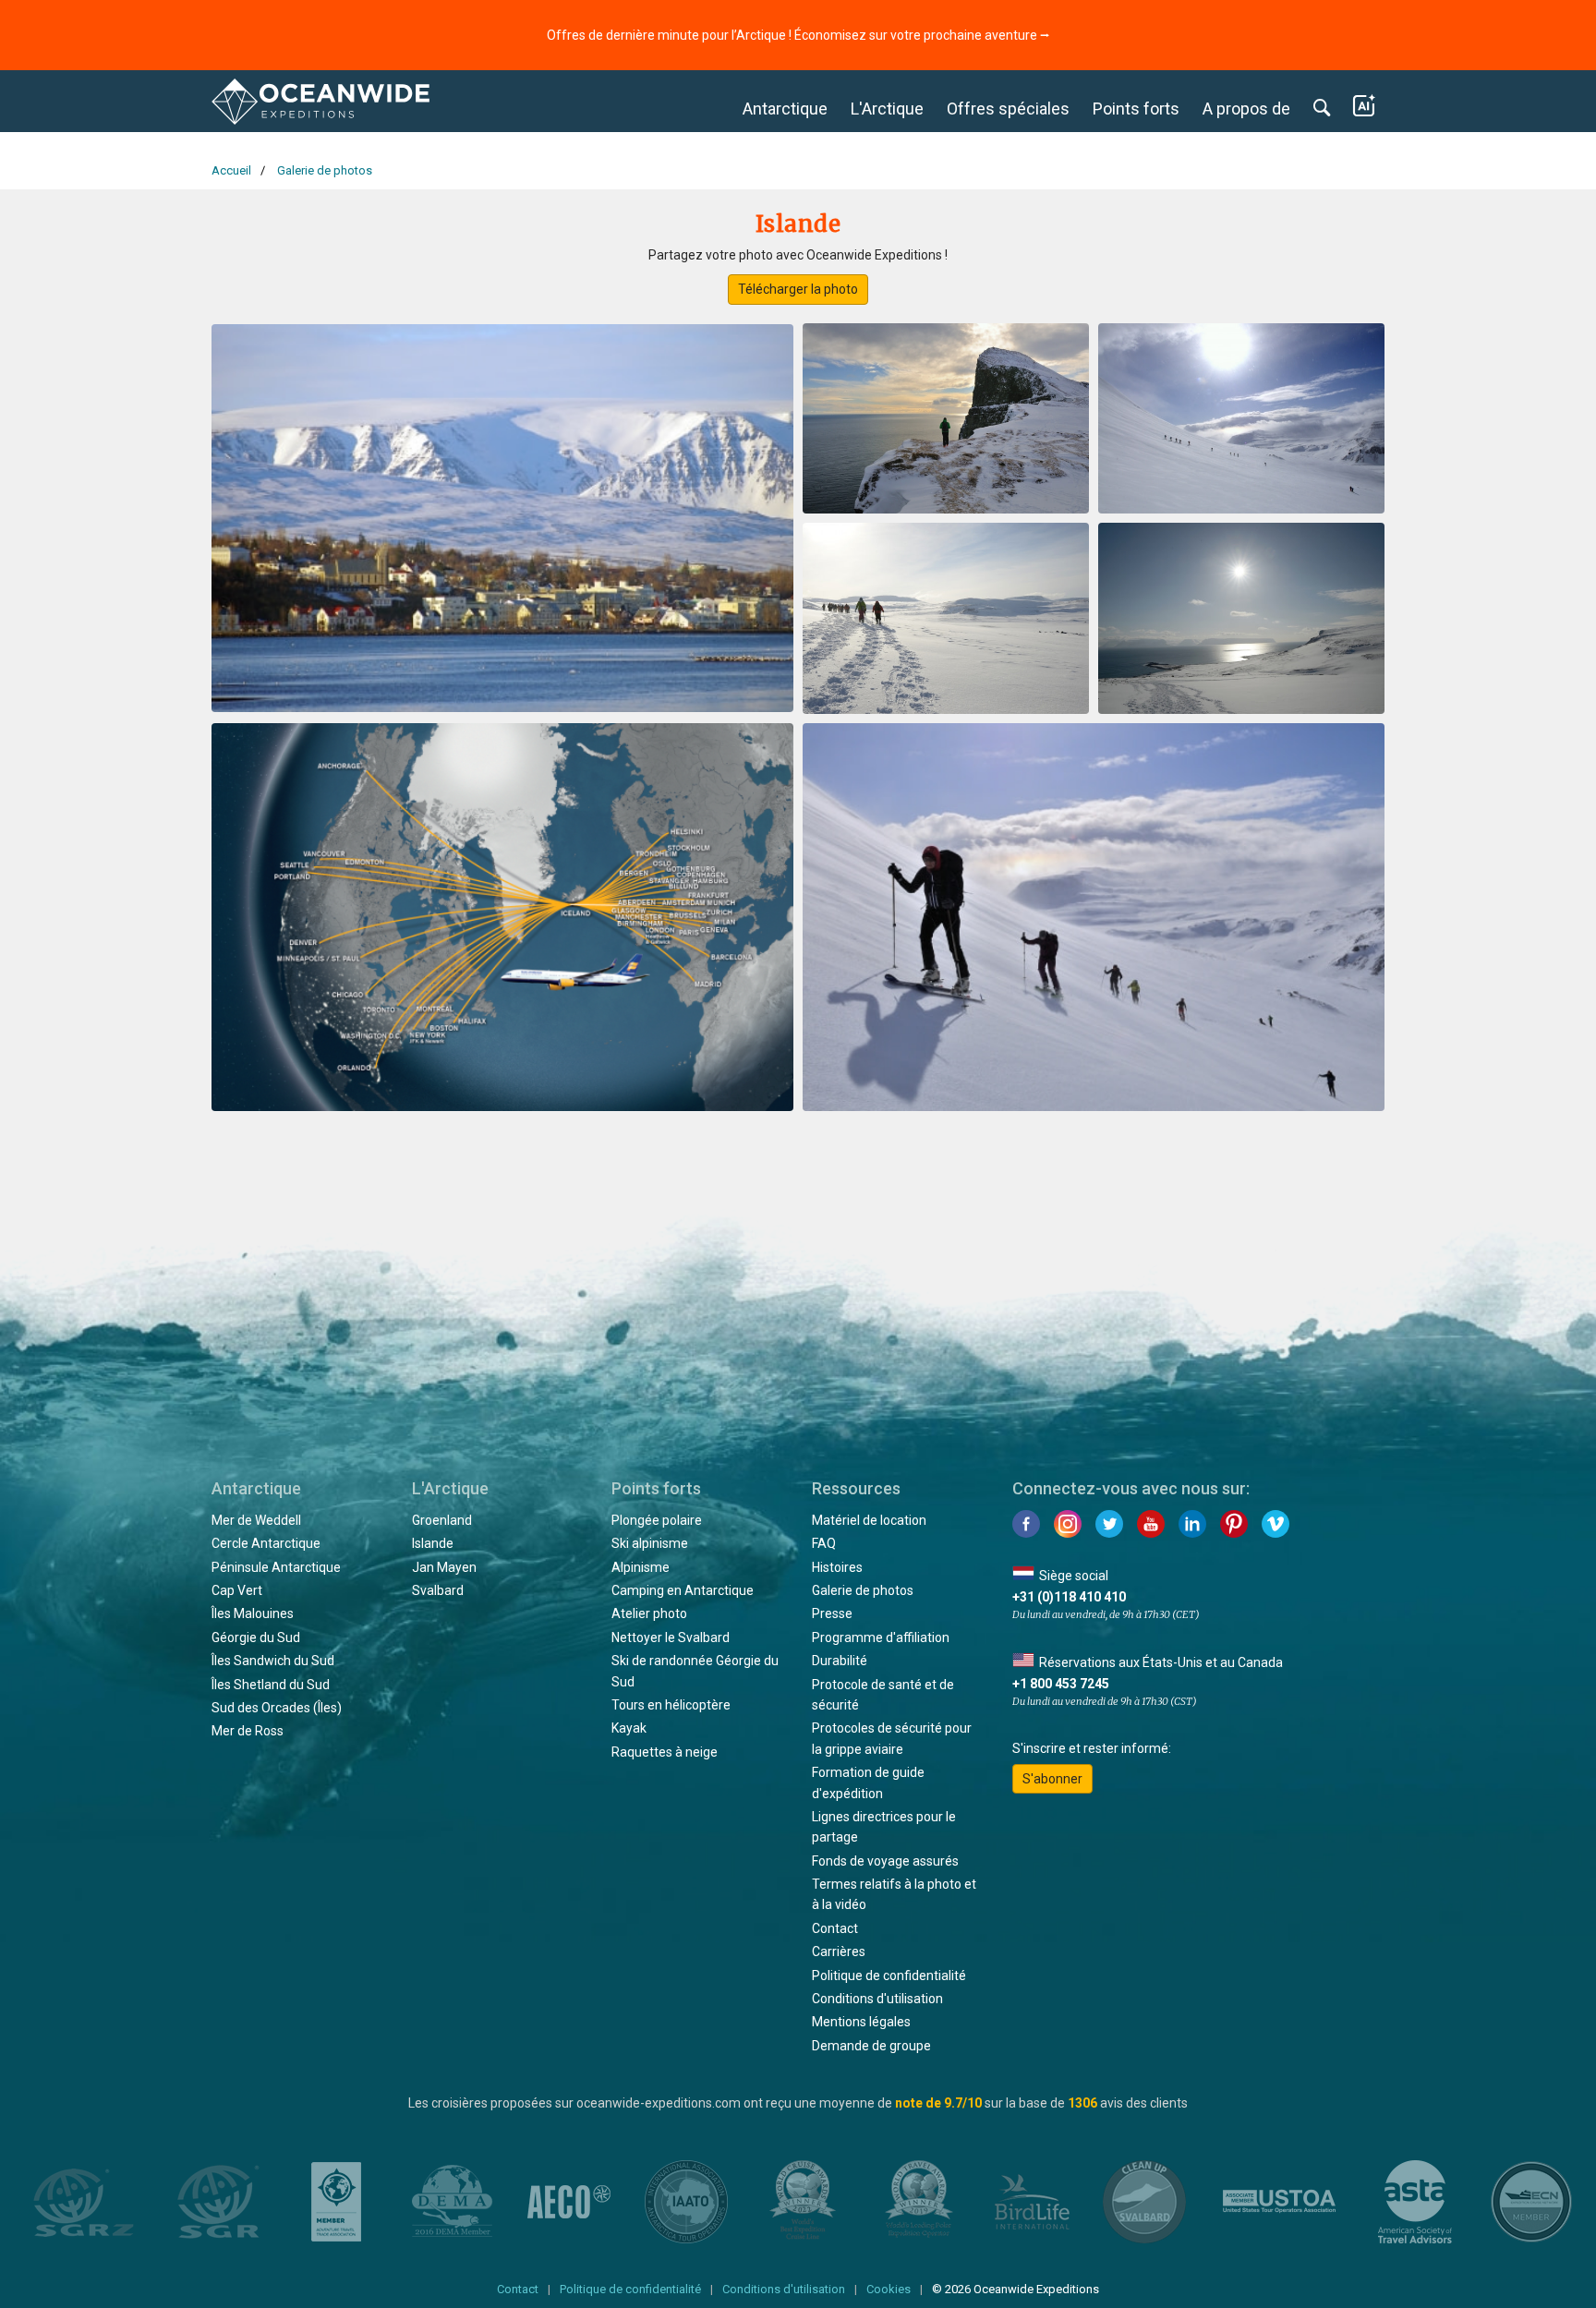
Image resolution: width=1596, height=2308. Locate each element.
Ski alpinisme (650, 1543)
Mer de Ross (248, 1731)
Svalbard (438, 1590)
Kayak (629, 1728)
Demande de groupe (871, 2046)
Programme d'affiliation (881, 1637)
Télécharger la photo (798, 289)
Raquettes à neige (665, 1752)
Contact (835, 1928)
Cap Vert (237, 1590)
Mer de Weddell (256, 1520)
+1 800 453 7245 (1061, 1684)
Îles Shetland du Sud (271, 1685)
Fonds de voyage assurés (885, 1861)
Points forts (1136, 109)
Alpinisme (641, 1567)
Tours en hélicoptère (671, 1705)
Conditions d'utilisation (877, 1999)
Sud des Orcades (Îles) (277, 1708)
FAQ (824, 1543)
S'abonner (1052, 1779)
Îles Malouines (253, 1613)
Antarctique (785, 109)
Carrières (839, 1952)
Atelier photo (649, 1613)
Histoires (837, 1567)
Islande (433, 1543)
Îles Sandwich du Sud (273, 1661)
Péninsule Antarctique (276, 1567)
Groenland (442, 1520)
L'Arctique (887, 109)
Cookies (889, 2289)
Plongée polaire (657, 1520)
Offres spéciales (1008, 109)
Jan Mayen (444, 1567)
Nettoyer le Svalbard (671, 1637)
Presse (832, 1613)
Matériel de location (869, 1520)
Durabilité (840, 1661)
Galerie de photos (863, 1590)
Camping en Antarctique (683, 1590)
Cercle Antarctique (266, 1543)
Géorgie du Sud (256, 1637)
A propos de (1246, 109)
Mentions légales (861, 2022)
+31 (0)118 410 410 (1069, 1597)
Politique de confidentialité (889, 1976)
